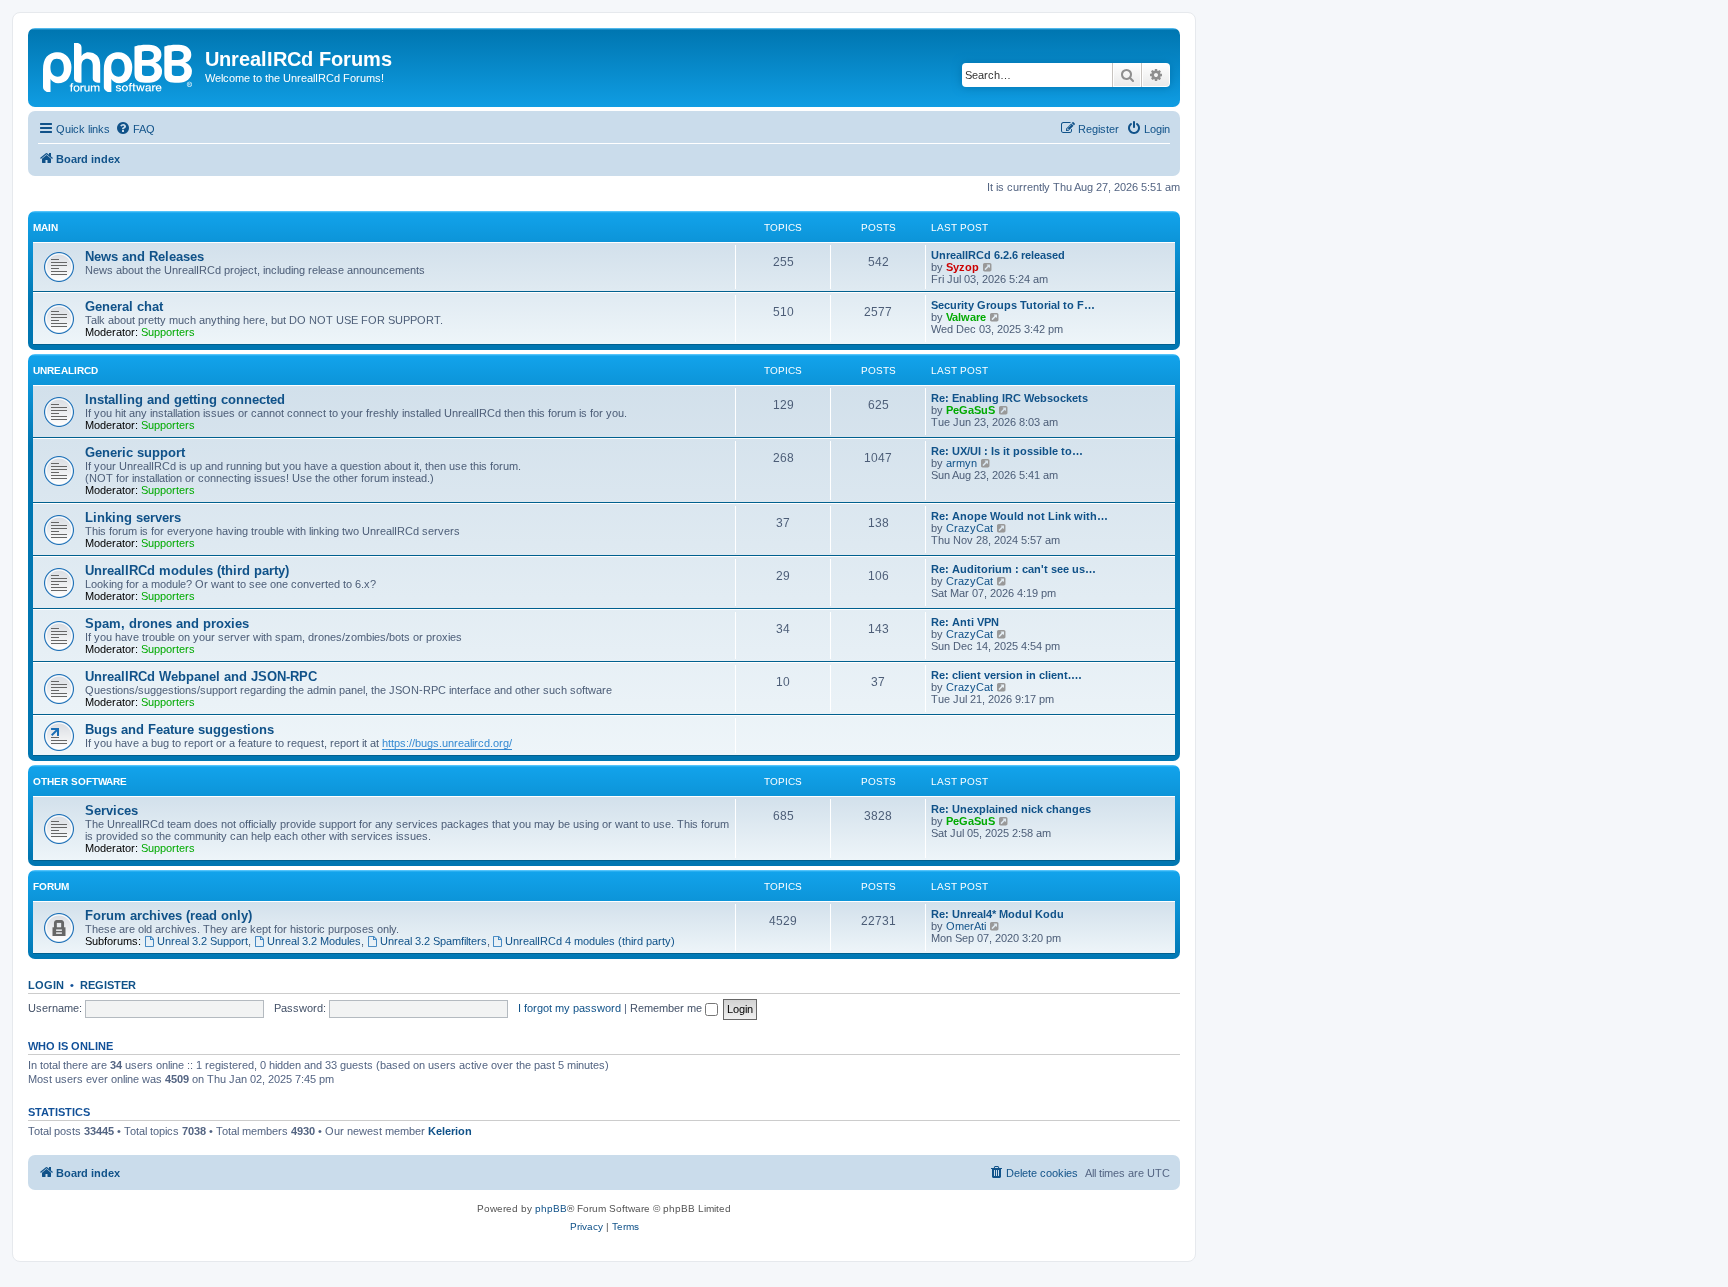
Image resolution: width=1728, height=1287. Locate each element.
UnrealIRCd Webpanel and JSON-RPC (201, 676)
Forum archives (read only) (168, 915)
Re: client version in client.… (1006, 675)
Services (111, 810)
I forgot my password (569, 1008)
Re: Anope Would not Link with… (1019, 516)
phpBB (551, 1208)
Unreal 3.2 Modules (314, 941)
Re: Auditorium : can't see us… (1013, 569)
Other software (80, 781)
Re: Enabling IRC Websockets (1009, 398)
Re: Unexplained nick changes (1011, 809)
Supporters (168, 332)
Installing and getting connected (185, 399)
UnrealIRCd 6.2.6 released (998, 255)
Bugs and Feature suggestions (179, 729)
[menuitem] (135, 129)
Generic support (135, 452)
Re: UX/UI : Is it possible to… (1007, 451)
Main (45, 227)
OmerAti (966, 926)
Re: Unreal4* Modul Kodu (997, 914)
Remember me (667, 1008)
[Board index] (119, 65)
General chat (124, 306)
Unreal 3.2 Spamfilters (433, 941)
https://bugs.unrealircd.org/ (447, 743)
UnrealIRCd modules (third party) (187, 570)
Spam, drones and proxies (167, 623)
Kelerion (450, 1131)
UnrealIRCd (65, 370)
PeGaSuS (970, 410)
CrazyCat (969, 528)
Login (46, 985)
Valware (966, 317)
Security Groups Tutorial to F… (1013, 305)
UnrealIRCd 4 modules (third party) (590, 941)
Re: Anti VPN (965, 622)
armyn (961, 463)
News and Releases (144, 256)
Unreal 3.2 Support (202, 941)
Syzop (962, 267)
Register (108, 985)
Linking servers (133, 517)
